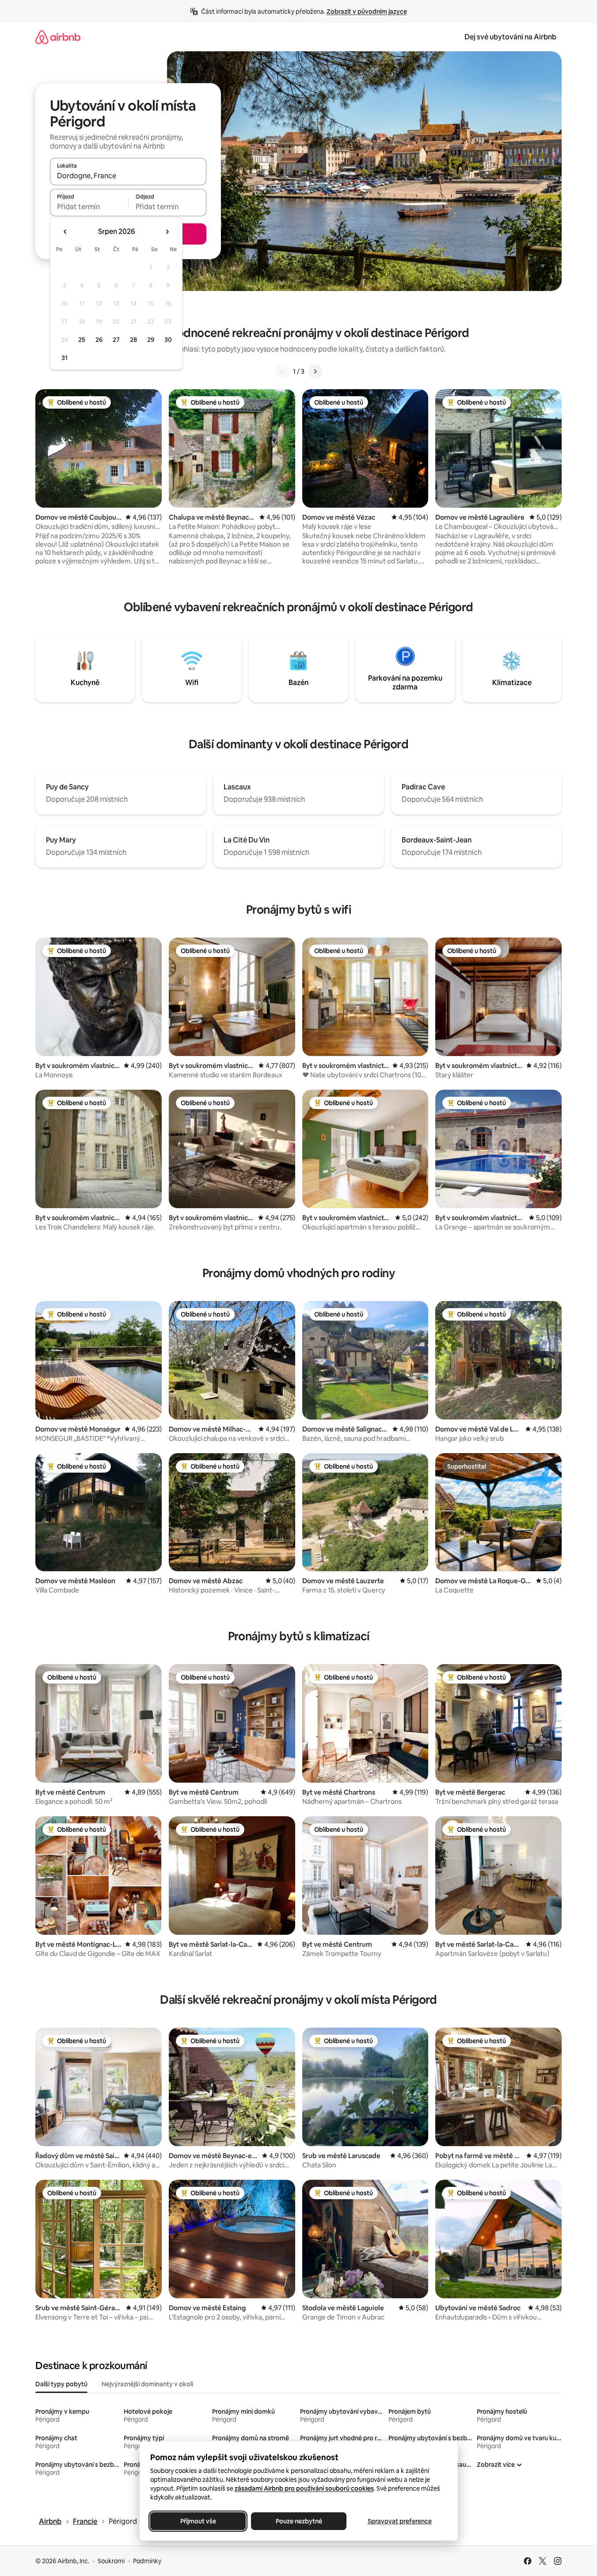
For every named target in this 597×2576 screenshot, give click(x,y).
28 (133, 340)
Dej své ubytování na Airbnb (510, 37)
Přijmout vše (198, 2521)
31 (65, 358)
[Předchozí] (282, 371)
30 (168, 340)
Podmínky (147, 2561)
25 (82, 340)
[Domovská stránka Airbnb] (58, 37)
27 (116, 340)
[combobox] (128, 176)
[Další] (315, 371)
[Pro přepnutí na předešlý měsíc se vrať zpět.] (65, 232)
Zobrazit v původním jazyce (367, 11)
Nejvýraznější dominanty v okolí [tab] (147, 2384)
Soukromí (111, 2561)
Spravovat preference (399, 2521)
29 (151, 340)
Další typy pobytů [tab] (61, 2384)
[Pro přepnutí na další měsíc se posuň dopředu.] (167, 232)
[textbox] (89, 207)
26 (99, 340)
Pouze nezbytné (298, 2521)
